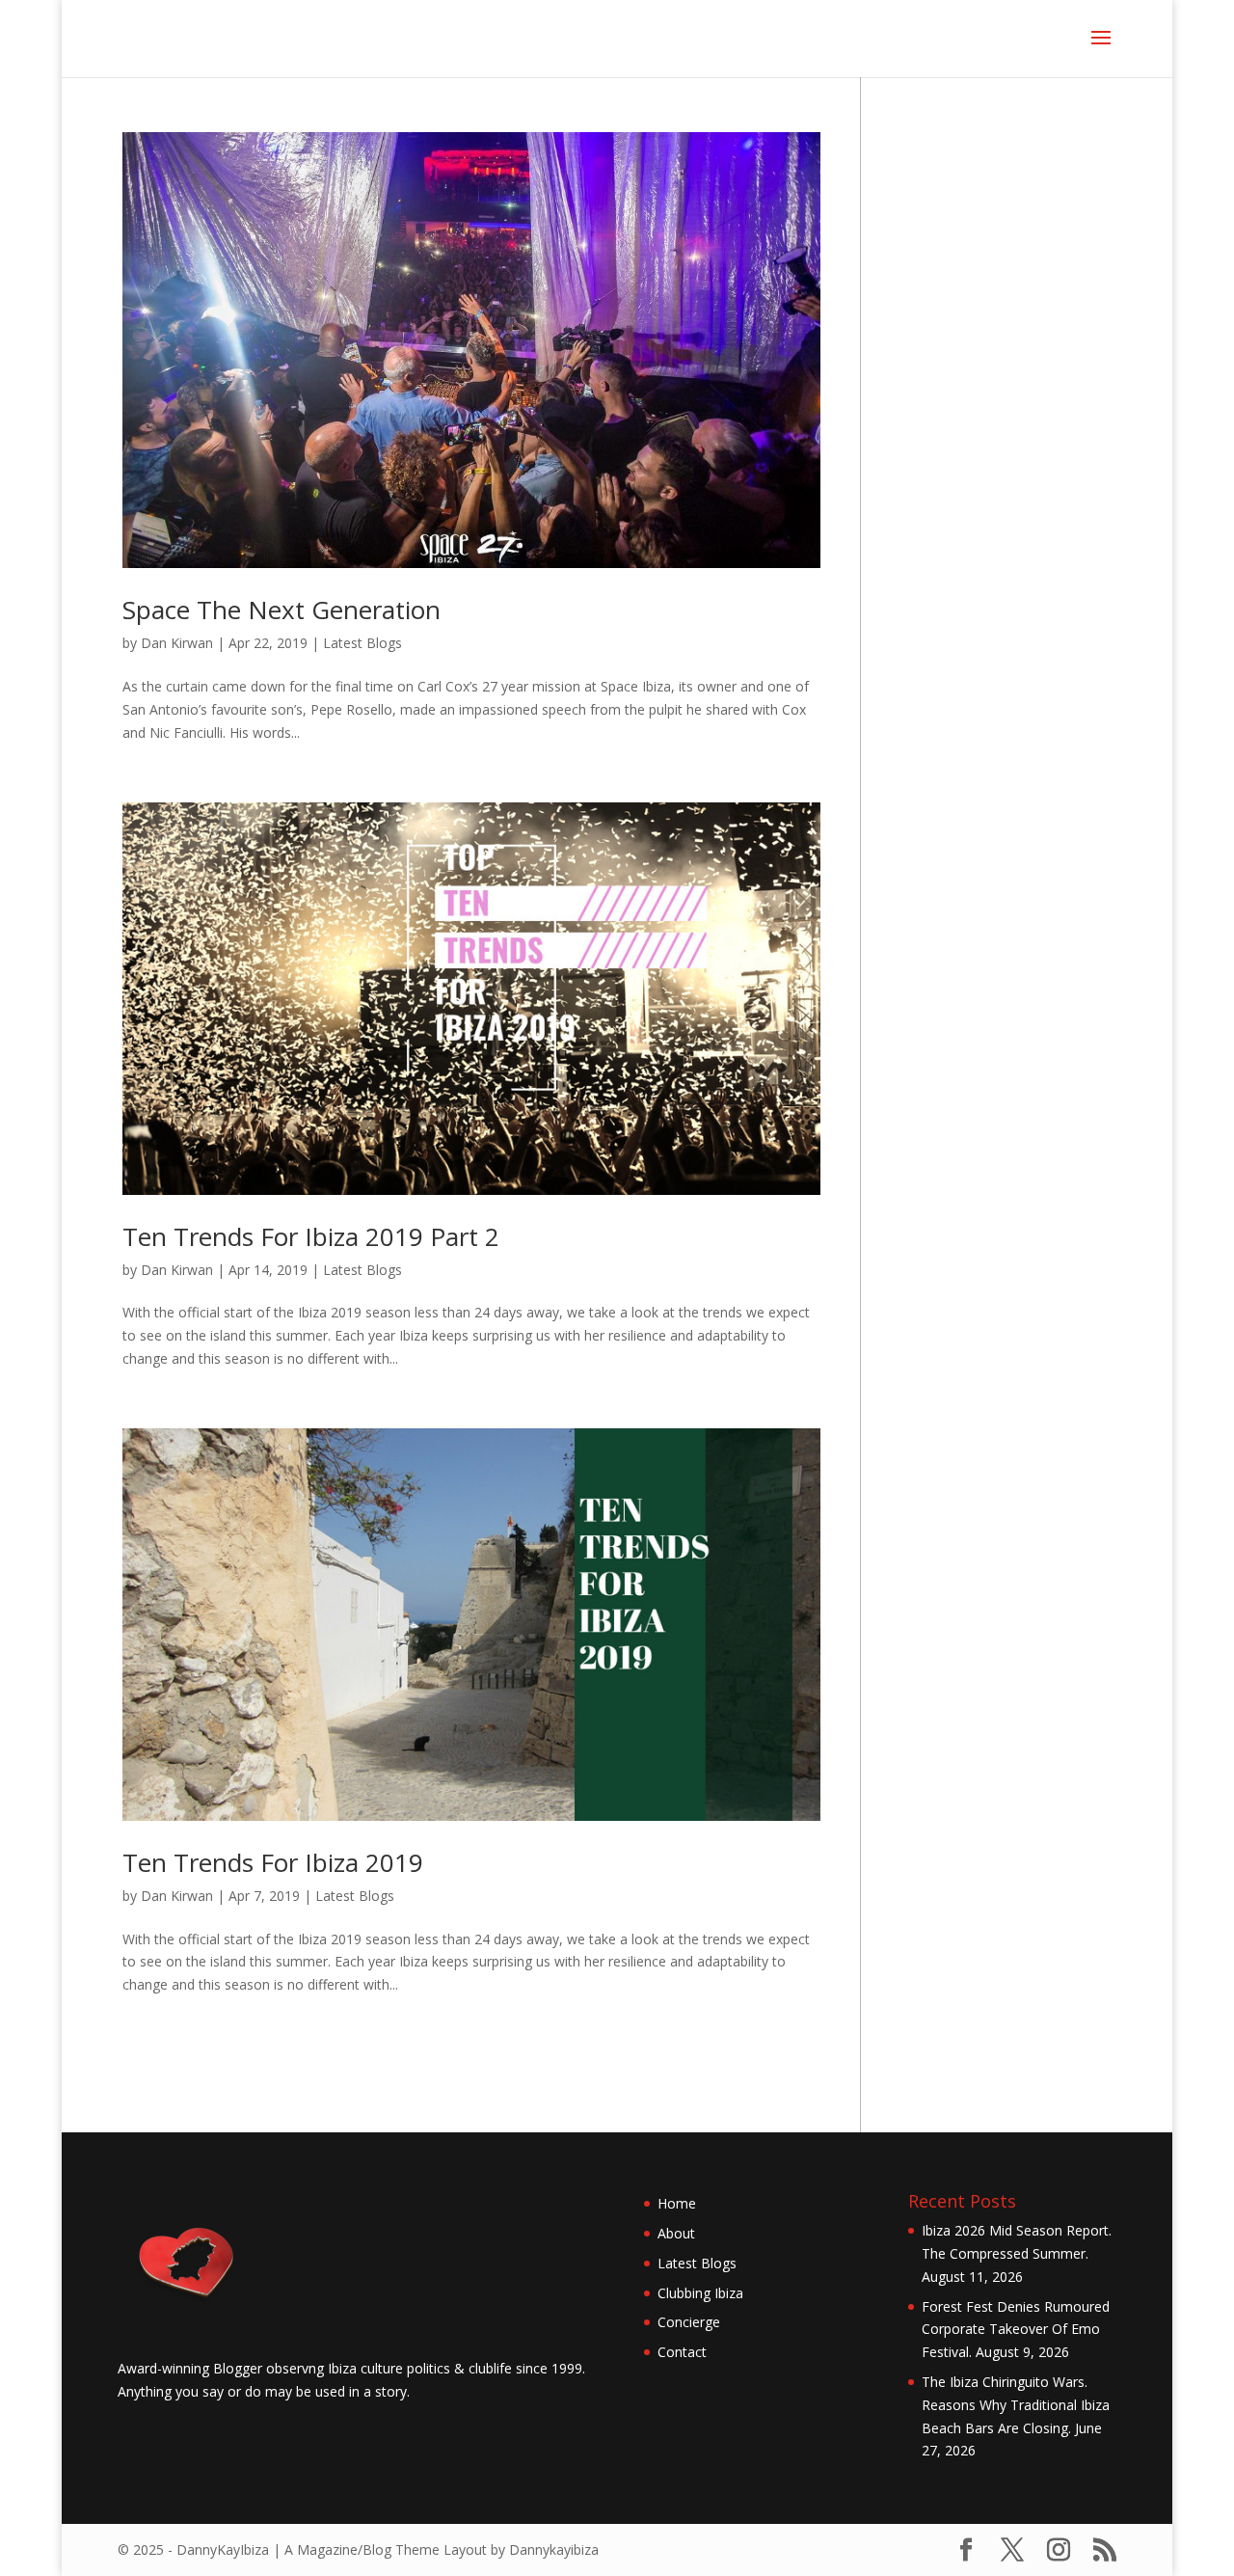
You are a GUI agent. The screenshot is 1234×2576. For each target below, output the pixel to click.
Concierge (689, 2322)
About (676, 2233)
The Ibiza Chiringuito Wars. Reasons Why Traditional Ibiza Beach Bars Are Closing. (1016, 2405)
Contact (682, 2352)
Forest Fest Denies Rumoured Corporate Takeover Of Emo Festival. (1016, 2330)
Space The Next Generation (282, 610)
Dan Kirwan (177, 643)
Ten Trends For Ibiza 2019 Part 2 (311, 1236)
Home (677, 2203)
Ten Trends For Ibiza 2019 (273, 1862)
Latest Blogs (362, 643)
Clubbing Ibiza (700, 2293)
